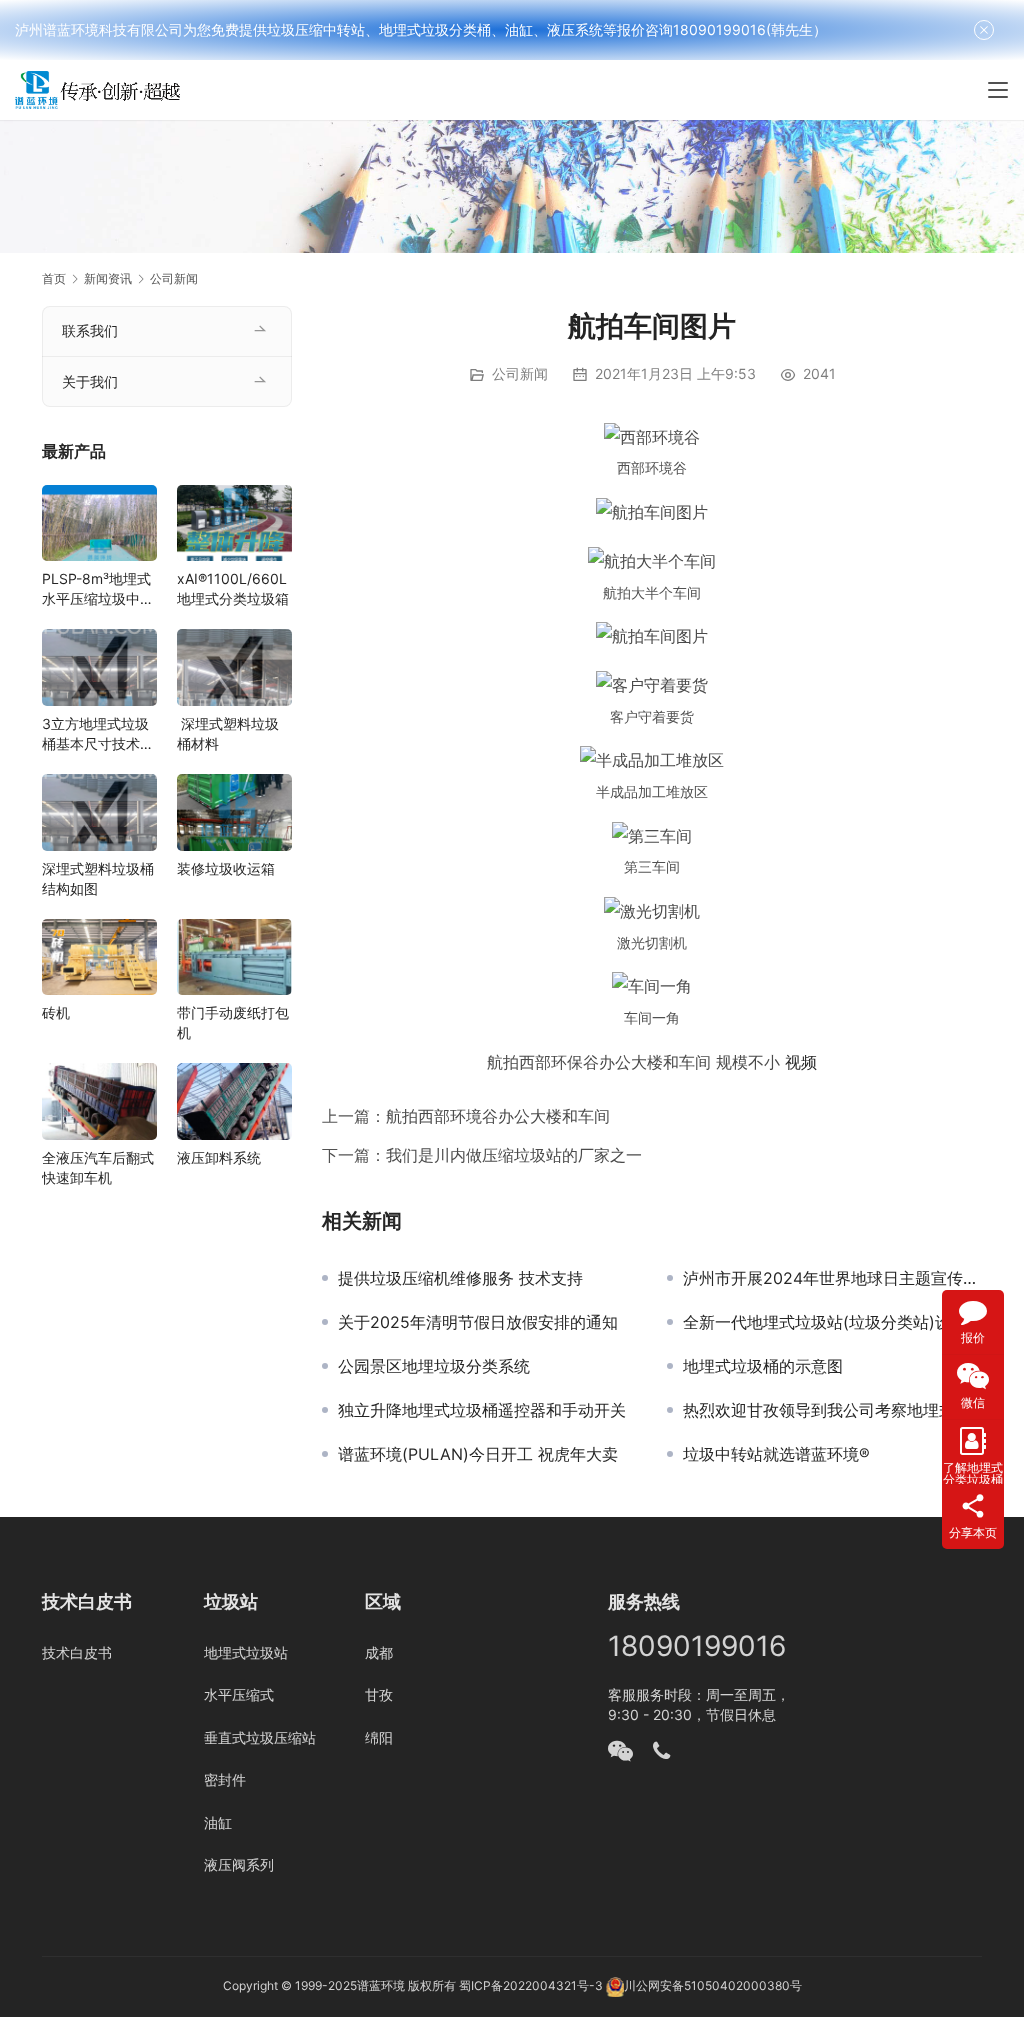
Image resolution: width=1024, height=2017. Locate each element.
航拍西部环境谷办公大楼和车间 (498, 1116)
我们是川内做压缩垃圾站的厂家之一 (514, 1155)
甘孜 (379, 1694)
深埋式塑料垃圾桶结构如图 (98, 878)
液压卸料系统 (219, 1157)
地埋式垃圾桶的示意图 (763, 1366)
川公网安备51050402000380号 (713, 1986)
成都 (379, 1652)
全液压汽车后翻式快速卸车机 (98, 1167)
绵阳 (379, 1737)
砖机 (56, 1012)
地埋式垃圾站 (246, 1652)
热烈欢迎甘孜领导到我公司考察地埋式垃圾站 (832, 1410)
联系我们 (90, 330)
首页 (54, 278)
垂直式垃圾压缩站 (260, 1737)
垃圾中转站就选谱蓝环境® (776, 1454)
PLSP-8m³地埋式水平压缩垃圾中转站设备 (98, 589)
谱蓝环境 (381, 1986)
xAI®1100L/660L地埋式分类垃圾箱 (233, 588)
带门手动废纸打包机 (233, 1022)
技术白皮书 (77, 1652)
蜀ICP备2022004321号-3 (531, 1986)
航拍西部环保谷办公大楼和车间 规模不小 (633, 1062)
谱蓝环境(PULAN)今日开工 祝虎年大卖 (478, 1454)
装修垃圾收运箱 (226, 868)
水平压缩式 (239, 1694)
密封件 (225, 1779)
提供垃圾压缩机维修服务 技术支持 (460, 1278)
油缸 (218, 1822)
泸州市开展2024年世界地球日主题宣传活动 (832, 1278)
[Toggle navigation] (998, 90)
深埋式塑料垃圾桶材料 (228, 733)
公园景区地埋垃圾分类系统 (434, 1366)
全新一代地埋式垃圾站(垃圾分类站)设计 (825, 1322)
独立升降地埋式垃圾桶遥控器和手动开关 (482, 1410)
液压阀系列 (239, 1864)
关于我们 (90, 381)
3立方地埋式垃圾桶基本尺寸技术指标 (98, 734)
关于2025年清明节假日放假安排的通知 (478, 1322)
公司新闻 (520, 373)
